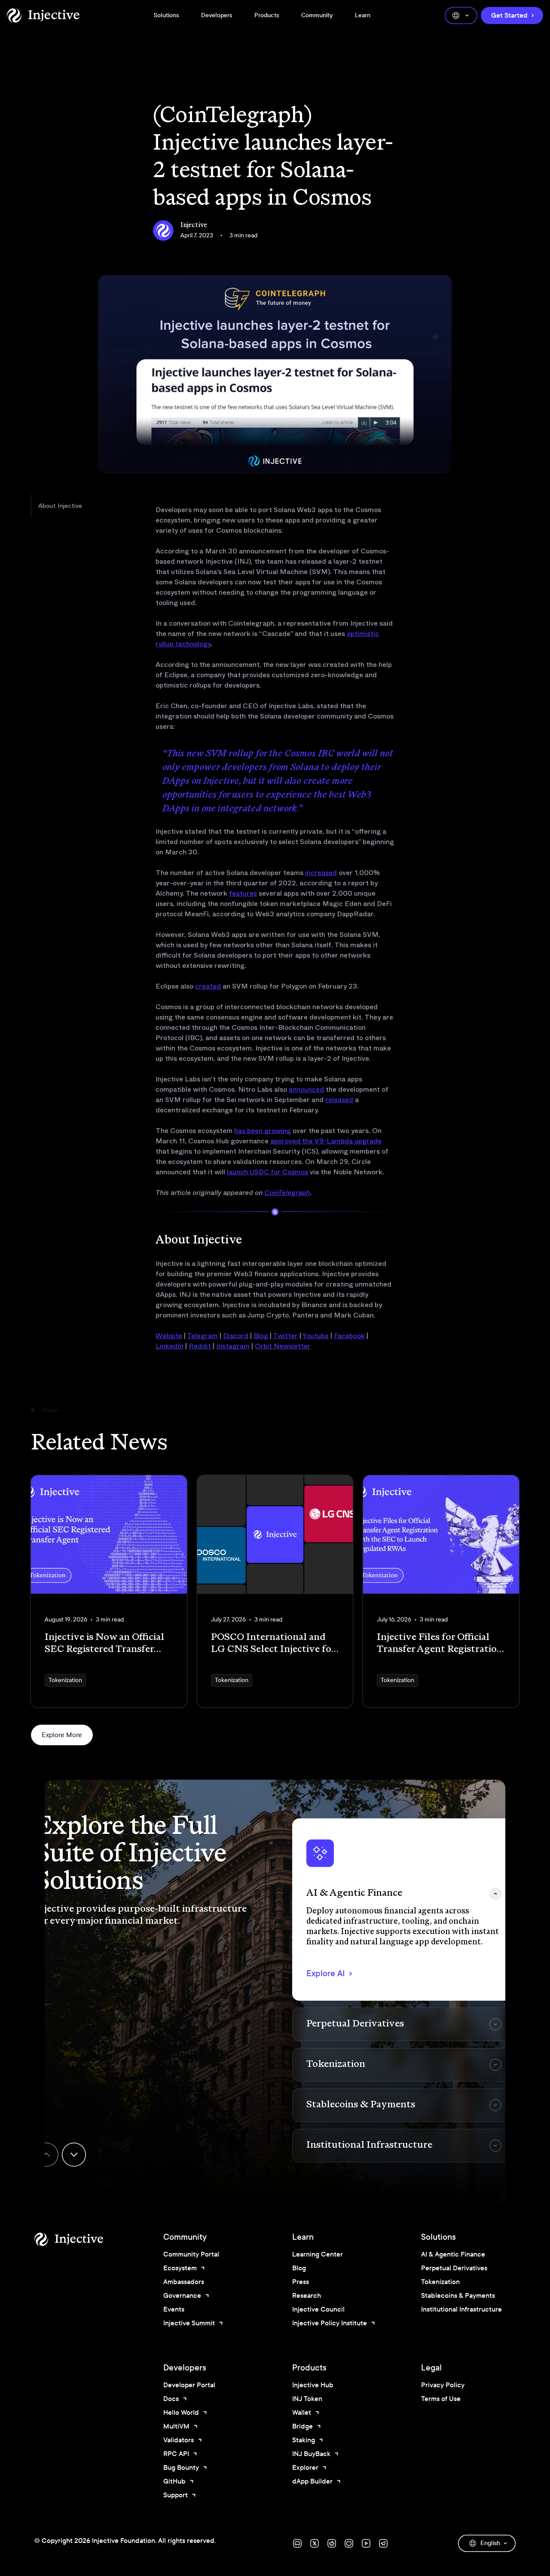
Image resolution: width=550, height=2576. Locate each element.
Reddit (200, 1346)
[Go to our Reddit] (332, 2543)
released (339, 1100)
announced (306, 1089)
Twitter (285, 1336)
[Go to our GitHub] (349, 2543)
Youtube (316, 1336)
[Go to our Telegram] (383, 2543)
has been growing (263, 1131)
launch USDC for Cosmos (267, 1172)
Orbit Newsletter (283, 1346)
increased (321, 873)
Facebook (349, 1336)
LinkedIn (170, 1346)
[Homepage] (43, 15)
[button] (404, 1910)
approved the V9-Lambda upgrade (326, 1141)
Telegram (202, 1336)
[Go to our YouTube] (366, 2543)
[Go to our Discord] (297, 2543)
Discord (236, 1336)
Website (169, 1336)
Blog (261, 1336)
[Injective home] (82, 2239)
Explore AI (325, 1973)
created (208, 986)
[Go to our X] (315, 2543)
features (243, 893)
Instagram (233, 1346)
